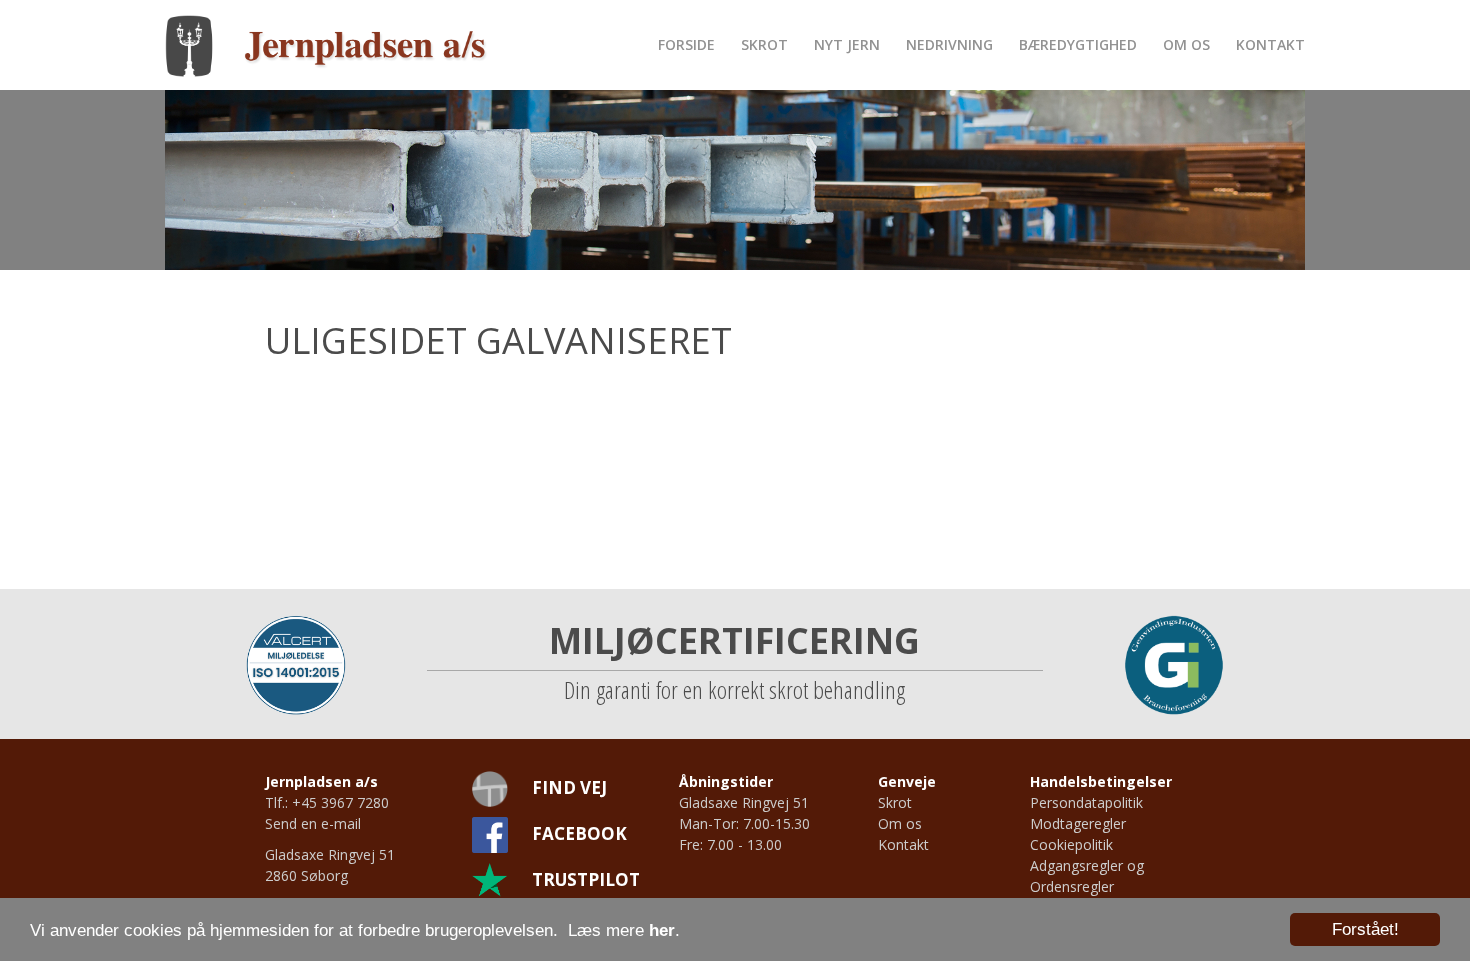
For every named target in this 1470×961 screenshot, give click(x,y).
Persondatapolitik (1086, 802)
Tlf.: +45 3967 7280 (327, 802)
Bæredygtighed (1078, 44)
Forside (686, 44)
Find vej (569, 787)
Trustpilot (586, 879)
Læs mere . (624, 930)
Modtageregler (1078, 823)
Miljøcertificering (734, 640)
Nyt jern (847, 44)
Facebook (579, 833)
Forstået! (1365, 929)
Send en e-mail (313, 823)
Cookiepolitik (1071, 844)
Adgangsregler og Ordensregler (1087, 876)
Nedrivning (949, 44)
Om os (1186, 44)
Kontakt (1270, 44)
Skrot (764, 44)
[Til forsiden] (326, 44)
